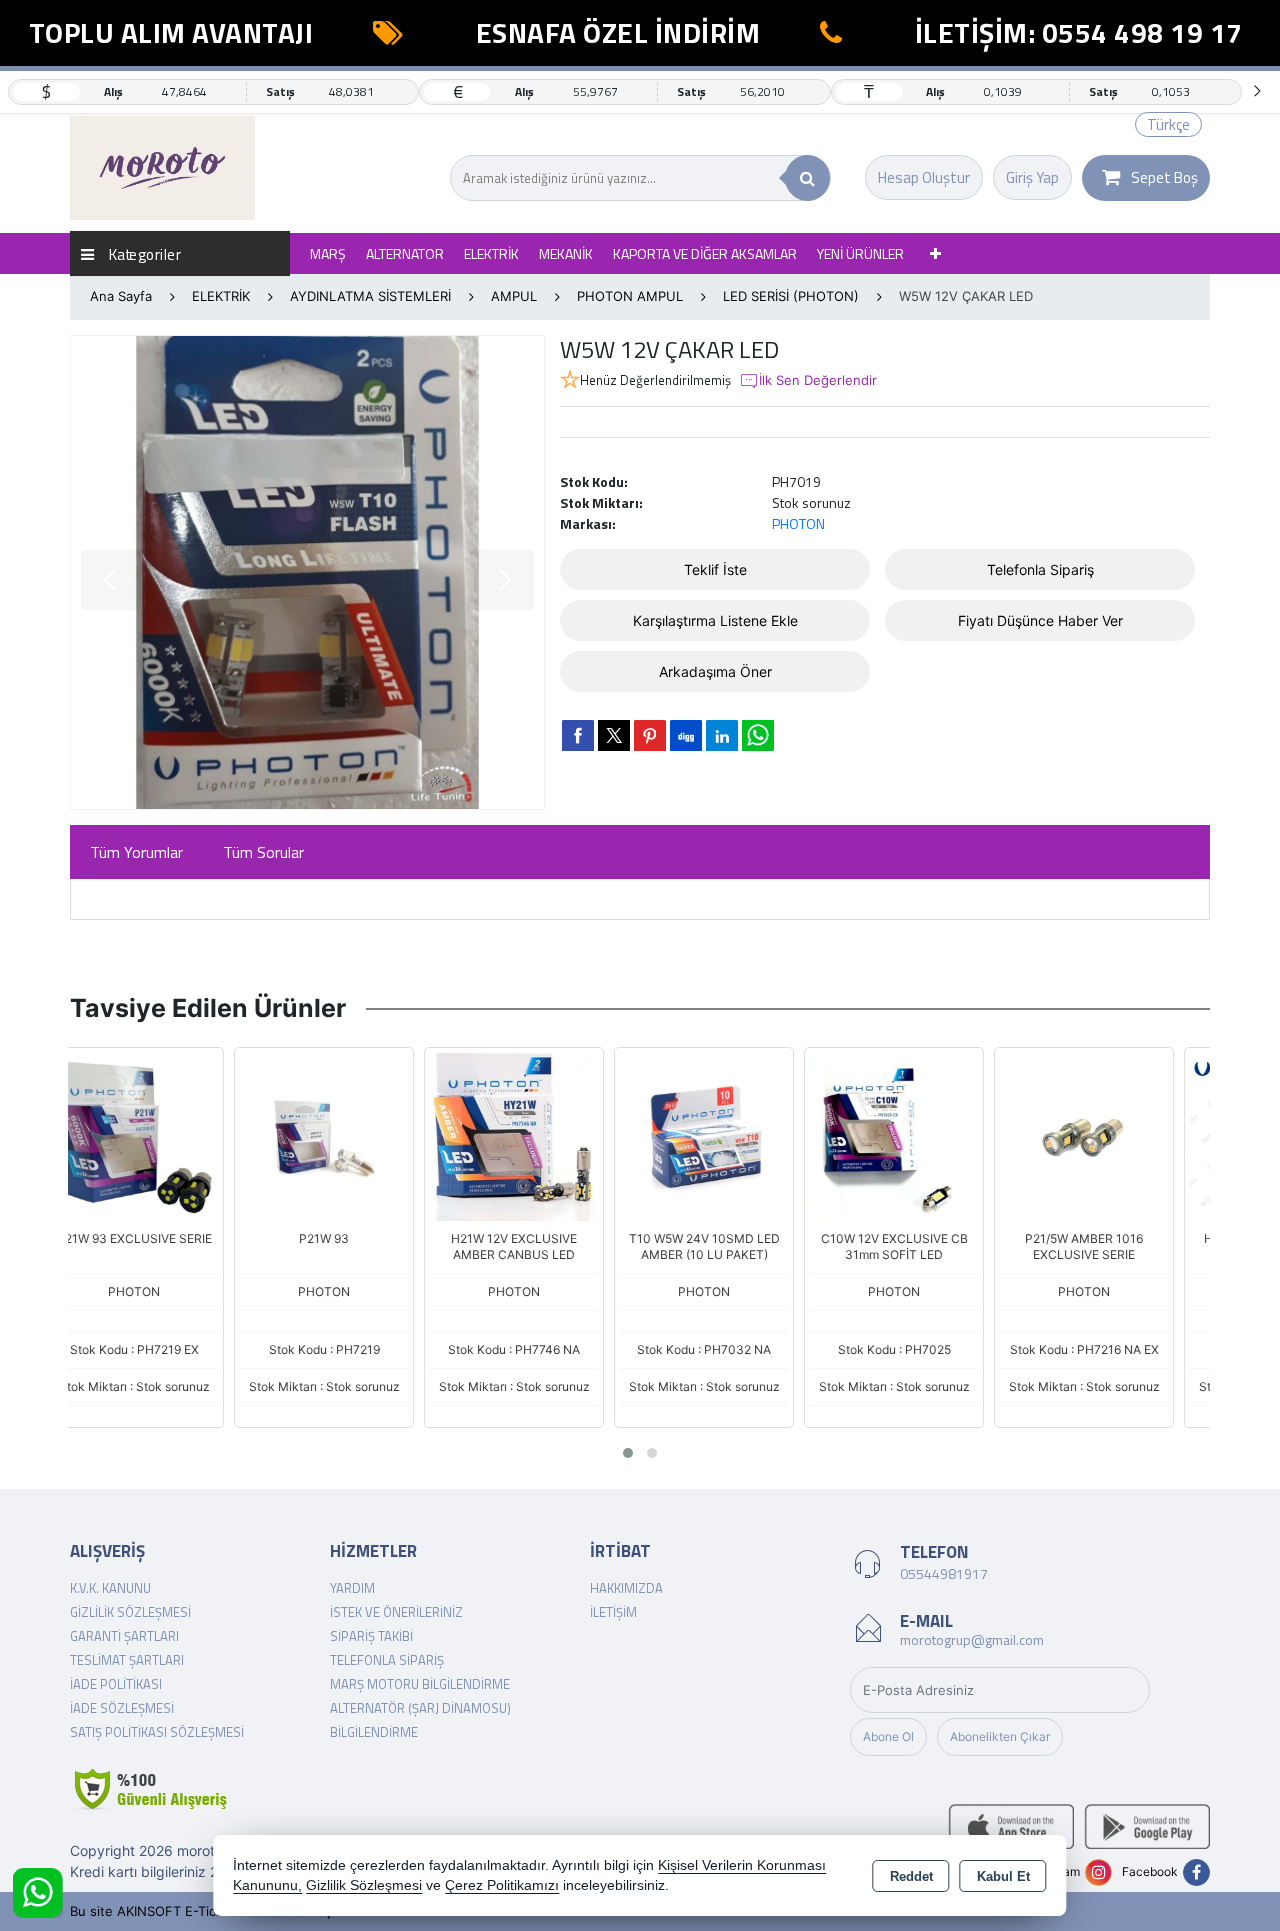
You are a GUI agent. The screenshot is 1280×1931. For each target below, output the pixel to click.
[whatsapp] (758, 735)
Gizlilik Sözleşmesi (130, 1612)
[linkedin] (722, 735)
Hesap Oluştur (924, 177)
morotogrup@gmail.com (972, 1639)
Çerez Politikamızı (502, 1885)
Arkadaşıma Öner (715, 671)
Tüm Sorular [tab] (263, 852)
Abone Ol (888, 1736)
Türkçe (1168, 124)
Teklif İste (715, 569)
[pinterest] (650, 735)
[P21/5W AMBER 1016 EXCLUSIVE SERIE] (923, 1135)
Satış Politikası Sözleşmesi (157, 1732)
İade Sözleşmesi (122, 1708)
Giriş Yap (1032, 177)
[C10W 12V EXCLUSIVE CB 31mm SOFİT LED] (733, 1135)
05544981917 (944, 1573)
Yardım (352, 1588)
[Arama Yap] (807, 178)
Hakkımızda (626, 1588)
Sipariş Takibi (371, 1636)
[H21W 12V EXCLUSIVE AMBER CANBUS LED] (353, 1135)
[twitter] (614, 735)
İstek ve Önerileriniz (396, 1612)
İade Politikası (116, 1684)
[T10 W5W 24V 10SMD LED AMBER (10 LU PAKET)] (543, 1135)
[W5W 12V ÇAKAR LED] (307, 572)
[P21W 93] (163, 1135)
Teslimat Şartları (127, 1660)
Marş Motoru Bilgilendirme (420, 1684)
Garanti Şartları (124, 1636)
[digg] (686, 735)
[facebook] (578, 735)
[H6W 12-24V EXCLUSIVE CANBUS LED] (1113, 1135)
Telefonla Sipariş (1040, 569)
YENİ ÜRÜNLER (860, 253)
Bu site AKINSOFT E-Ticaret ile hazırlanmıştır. (209, 1911)
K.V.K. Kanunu (110, 1588)
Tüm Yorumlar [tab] (136, 852)
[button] (628, 1453)
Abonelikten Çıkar (1000, 1736)
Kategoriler (143, 253)
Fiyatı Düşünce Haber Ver (1040, 620)
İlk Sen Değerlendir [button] (818, 380)
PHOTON (798, 523)
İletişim (613, 1612)
